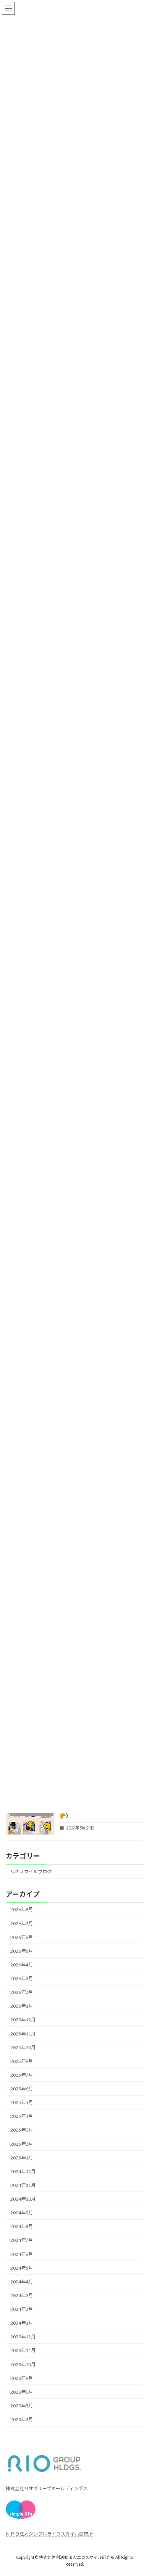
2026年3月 (22, 1978)
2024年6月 (22, 2254)
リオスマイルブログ (31, 1872)
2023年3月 (22, 2419)
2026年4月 (22, 1965)
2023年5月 (22, 2406)
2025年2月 (22, 2144)
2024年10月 (23, 2199)
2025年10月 (23, 2047)
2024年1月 (22, 2323)
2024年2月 (22, 2309)
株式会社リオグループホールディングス (47, 2488)
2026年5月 (22, 1951)
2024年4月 (22, 2282)
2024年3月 (22, 2295)
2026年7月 (22, 1923)
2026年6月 (22, 1937)
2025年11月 (23, 2033)
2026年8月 (22, 1909)
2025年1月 (22, 2157)
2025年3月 (22, 2130)
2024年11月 (23, 2185)
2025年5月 (22, 2102)
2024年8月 (22, 2226)
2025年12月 (23, 2020)
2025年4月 (22, 2116)
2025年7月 (22, 2075)
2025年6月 (22, 2089)
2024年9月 (22, 2213)
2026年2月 (22, 1992)
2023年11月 (23, 2350)
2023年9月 (22, 2378)
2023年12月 (23, 2337)
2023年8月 (22, 2392)
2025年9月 (22, 2061)
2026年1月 (22, 2006)
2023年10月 (23, 2364)
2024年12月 (23, 2171)
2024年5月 (22, 2268)
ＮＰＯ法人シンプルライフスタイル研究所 (49, 2534)
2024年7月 (22, 2240)
